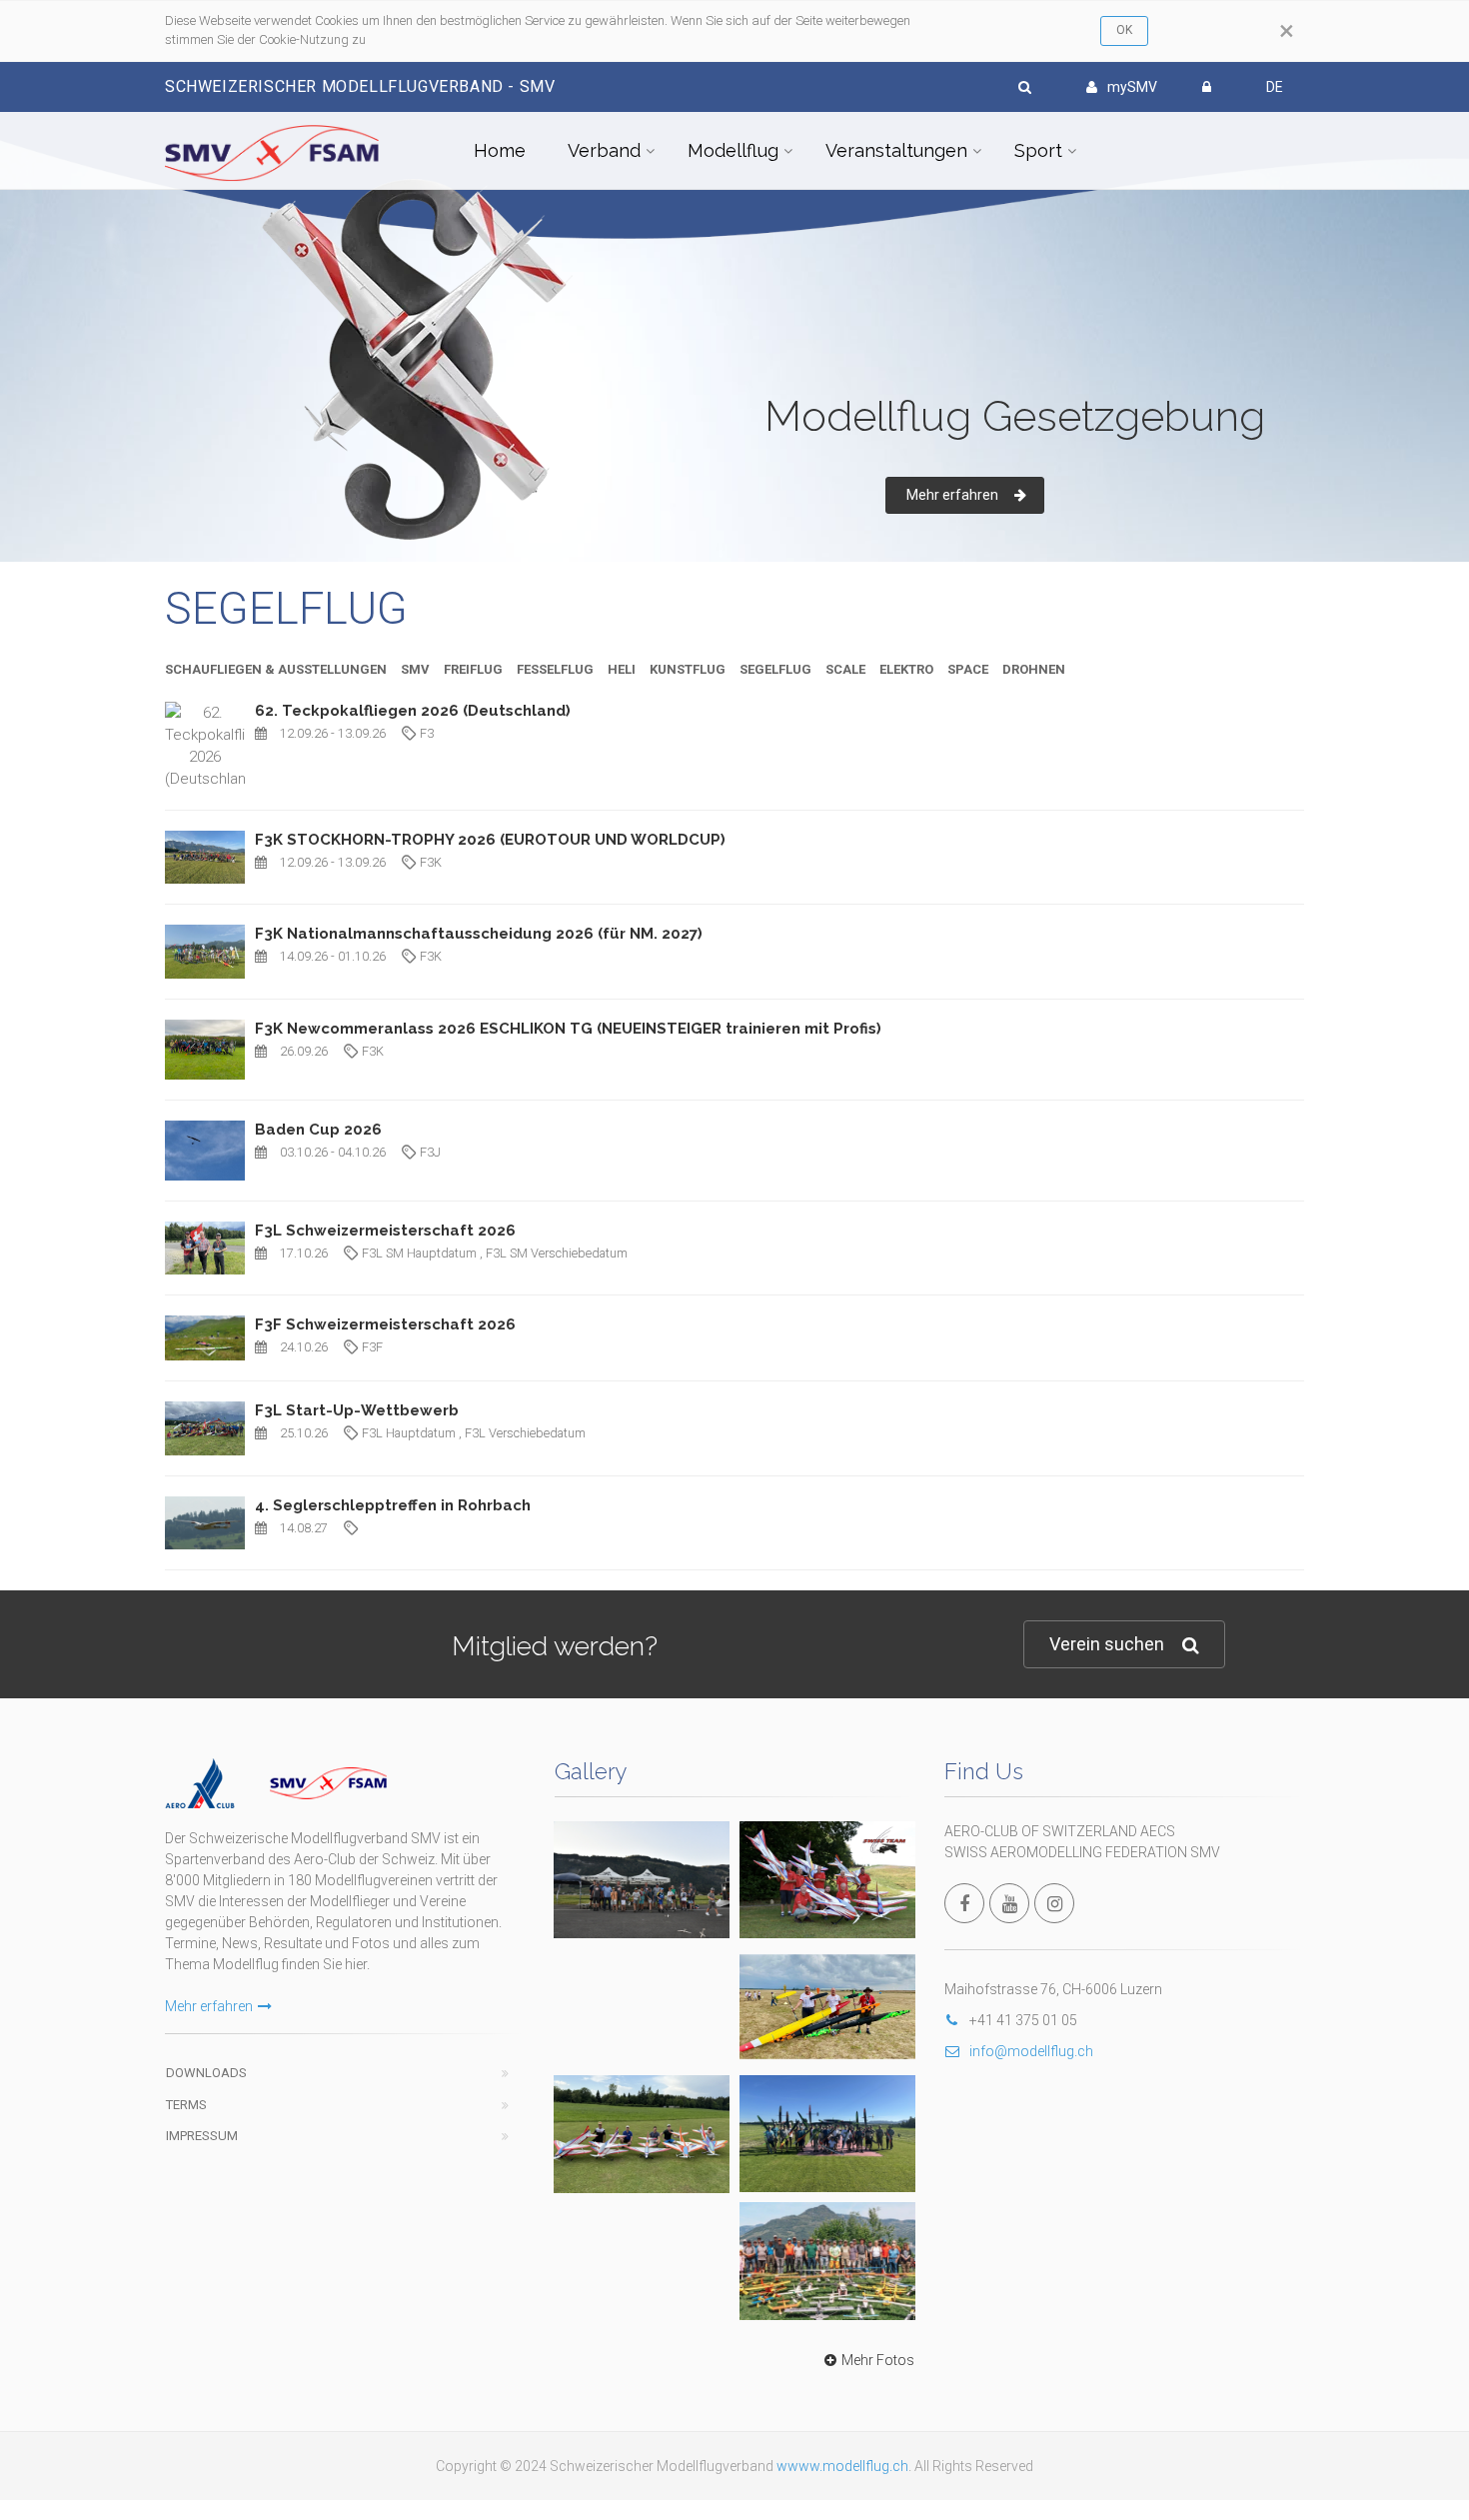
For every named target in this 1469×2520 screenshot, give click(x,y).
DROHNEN (1034, 669)
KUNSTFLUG (688, 669)
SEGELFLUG (775, 669)
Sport (1038, 150)
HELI (622, 669)
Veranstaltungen (896, 150)
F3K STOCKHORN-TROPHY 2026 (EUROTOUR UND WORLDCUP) (490, 840)
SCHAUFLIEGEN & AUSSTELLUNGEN (276, 669)
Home (500, 150)
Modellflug (733, 150)
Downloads (206, 2073)
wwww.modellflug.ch (842, 2466)
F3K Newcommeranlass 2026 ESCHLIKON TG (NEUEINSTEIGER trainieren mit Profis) (568, 1029)
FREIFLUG (473, 669)
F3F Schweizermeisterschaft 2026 (385, 1324)
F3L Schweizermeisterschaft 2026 (385, 1231)
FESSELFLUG (555, 669)
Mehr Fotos (878, 2360)
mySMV (1132, 87)
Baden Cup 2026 (318, 1130)
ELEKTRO (906, 669)
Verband (604, 150)
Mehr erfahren (209, 2006)
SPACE (968, 669)
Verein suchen (1107, 1644)
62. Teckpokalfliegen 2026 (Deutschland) (413, 711)
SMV (415, 669)
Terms (186, 2105)
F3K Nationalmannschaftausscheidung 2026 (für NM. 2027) (479, 934)
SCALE (845, 669)
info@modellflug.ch (1031, 2051)
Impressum (202, 2136)
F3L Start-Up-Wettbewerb (357, 1410)
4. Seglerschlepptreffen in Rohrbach (393, 1505)
